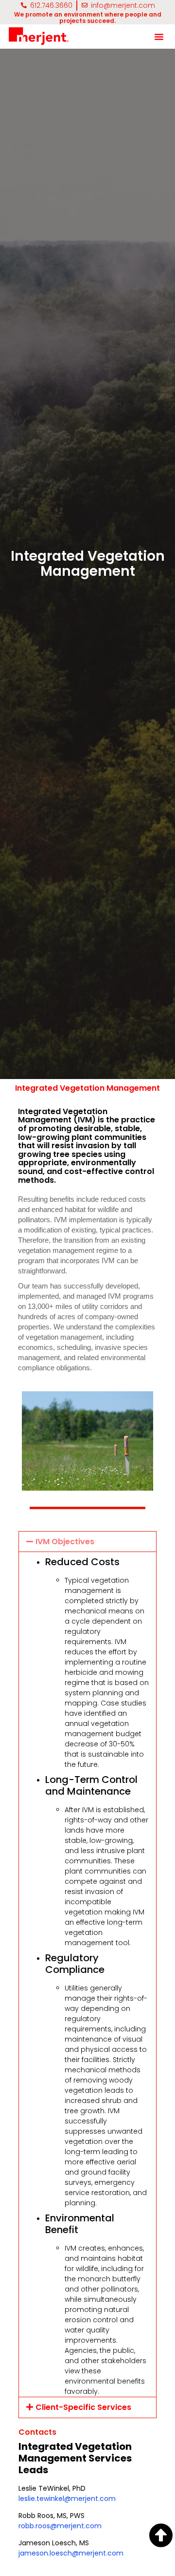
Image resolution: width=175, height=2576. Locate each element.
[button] (159, 37)
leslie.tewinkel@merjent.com (67, 2499)
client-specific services (83, 2407)
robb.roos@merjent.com (60, 2526)
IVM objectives (65, 1542)
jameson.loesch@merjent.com (71, 2553)
